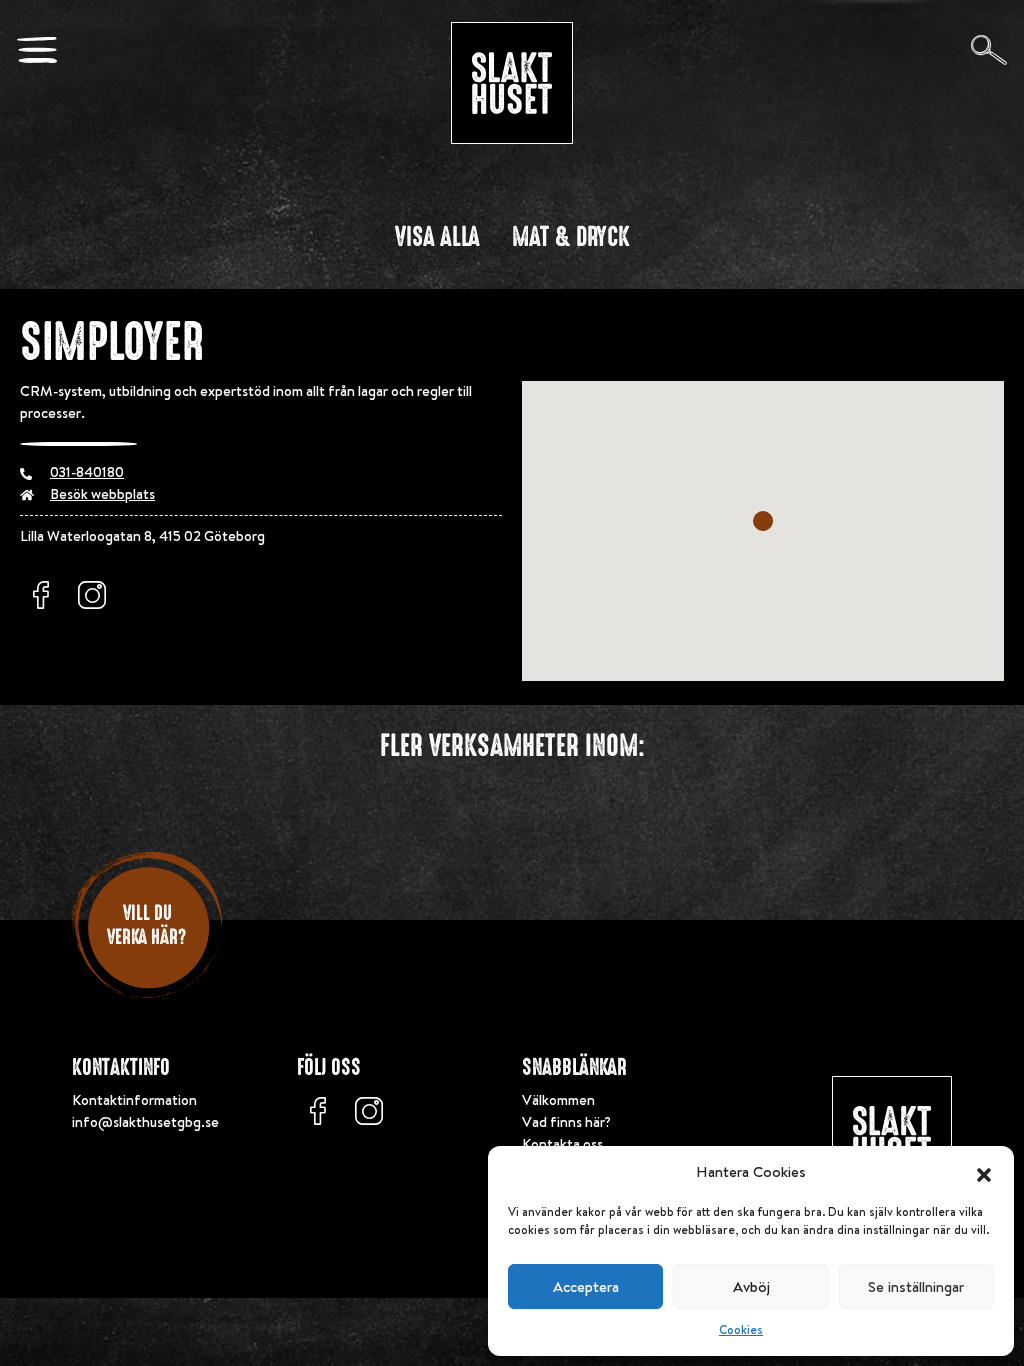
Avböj (751, 1286)
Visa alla (437, 237)
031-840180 (87, 472)
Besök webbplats (102, 494)
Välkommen (558, 1100)
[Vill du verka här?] (147, 1005)
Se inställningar (916, 1286)
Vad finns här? (566, 1122)
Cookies (741, 1329)
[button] (984, 1172)
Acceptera (586, 1286)
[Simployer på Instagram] (92, 595)
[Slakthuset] (512, 83)
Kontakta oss (562, 1144)
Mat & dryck (571, 237)
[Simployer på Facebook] (41, 595)
